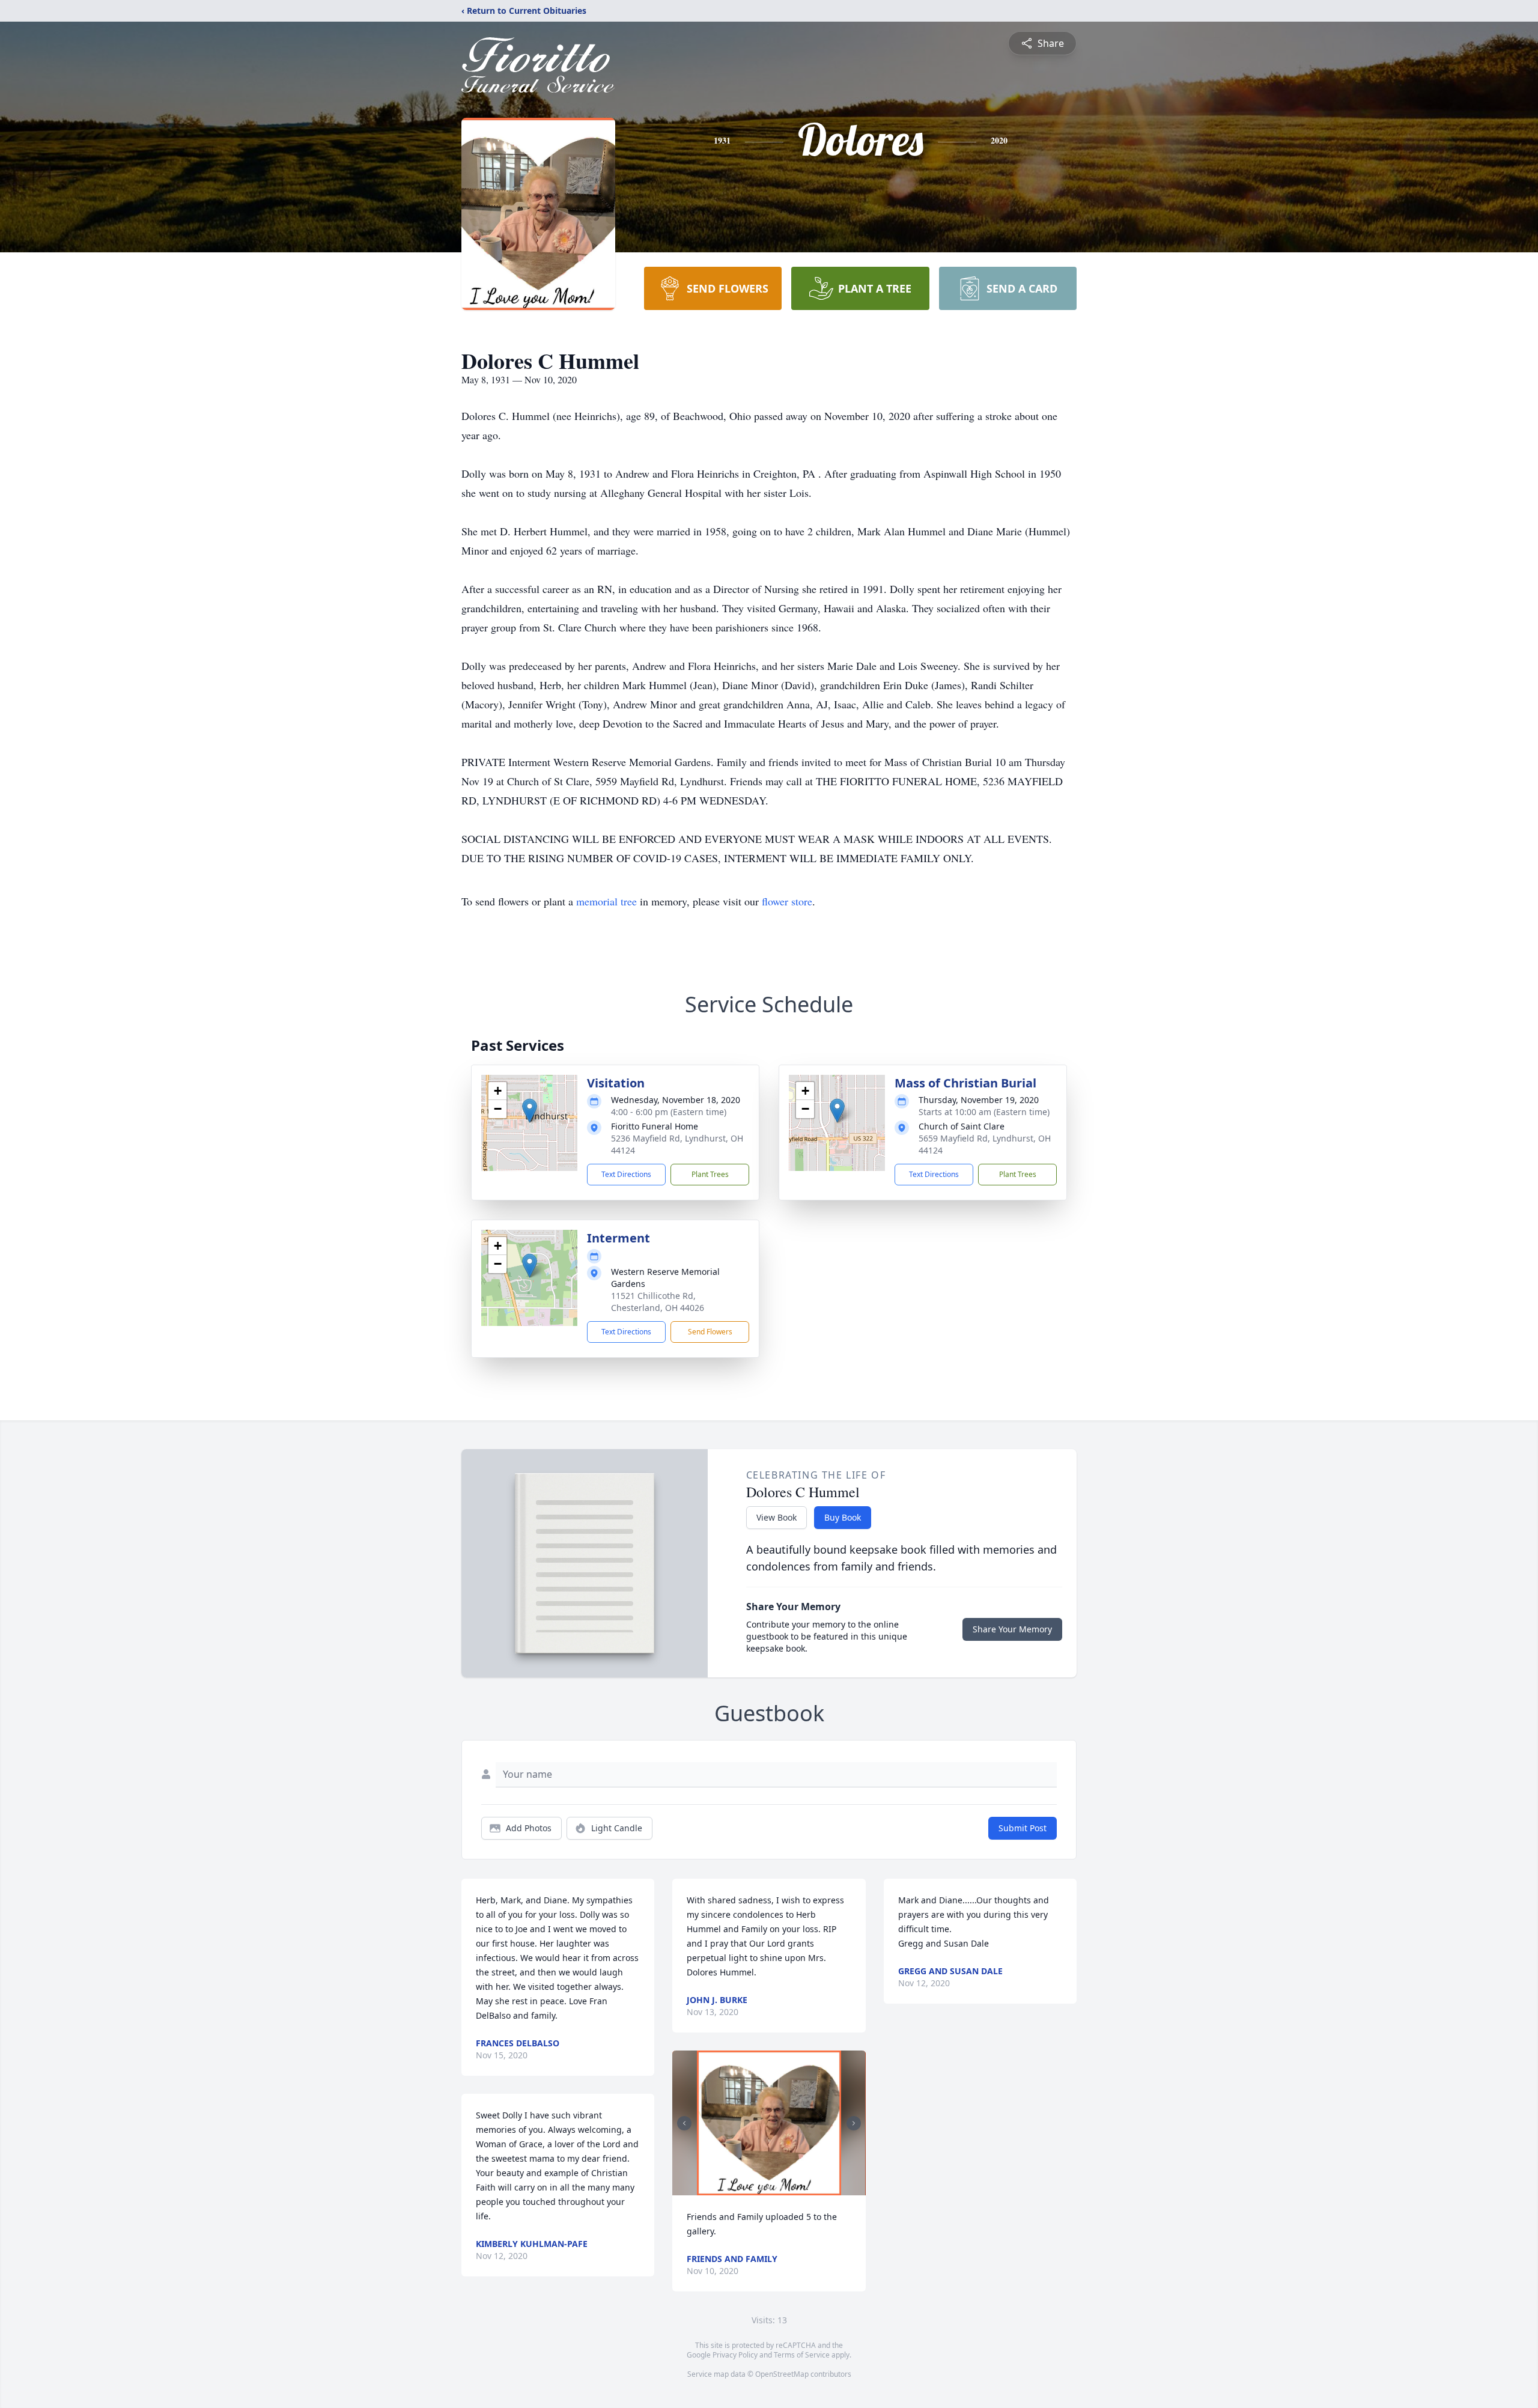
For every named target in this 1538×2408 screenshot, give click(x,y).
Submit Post (1023, 1828)
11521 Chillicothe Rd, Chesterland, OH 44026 (658, 1302)
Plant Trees (710, 1174)
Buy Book (843, 1517)
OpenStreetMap (782, 2374)
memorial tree (606, 901)
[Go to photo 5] (783, 2188)
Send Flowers (710, 1332)
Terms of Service (802, 2355)
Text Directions (626, 1174)
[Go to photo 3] (769, 2188)
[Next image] (854, 2123)
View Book (777, 1517)
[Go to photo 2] (762, 2188)
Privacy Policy (735, 2355)
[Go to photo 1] (755, 2188)
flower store (787, 901)
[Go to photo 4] (776, 2188)
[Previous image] (684, 2123)
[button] (530, 1111)
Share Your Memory (1012, 1629)
